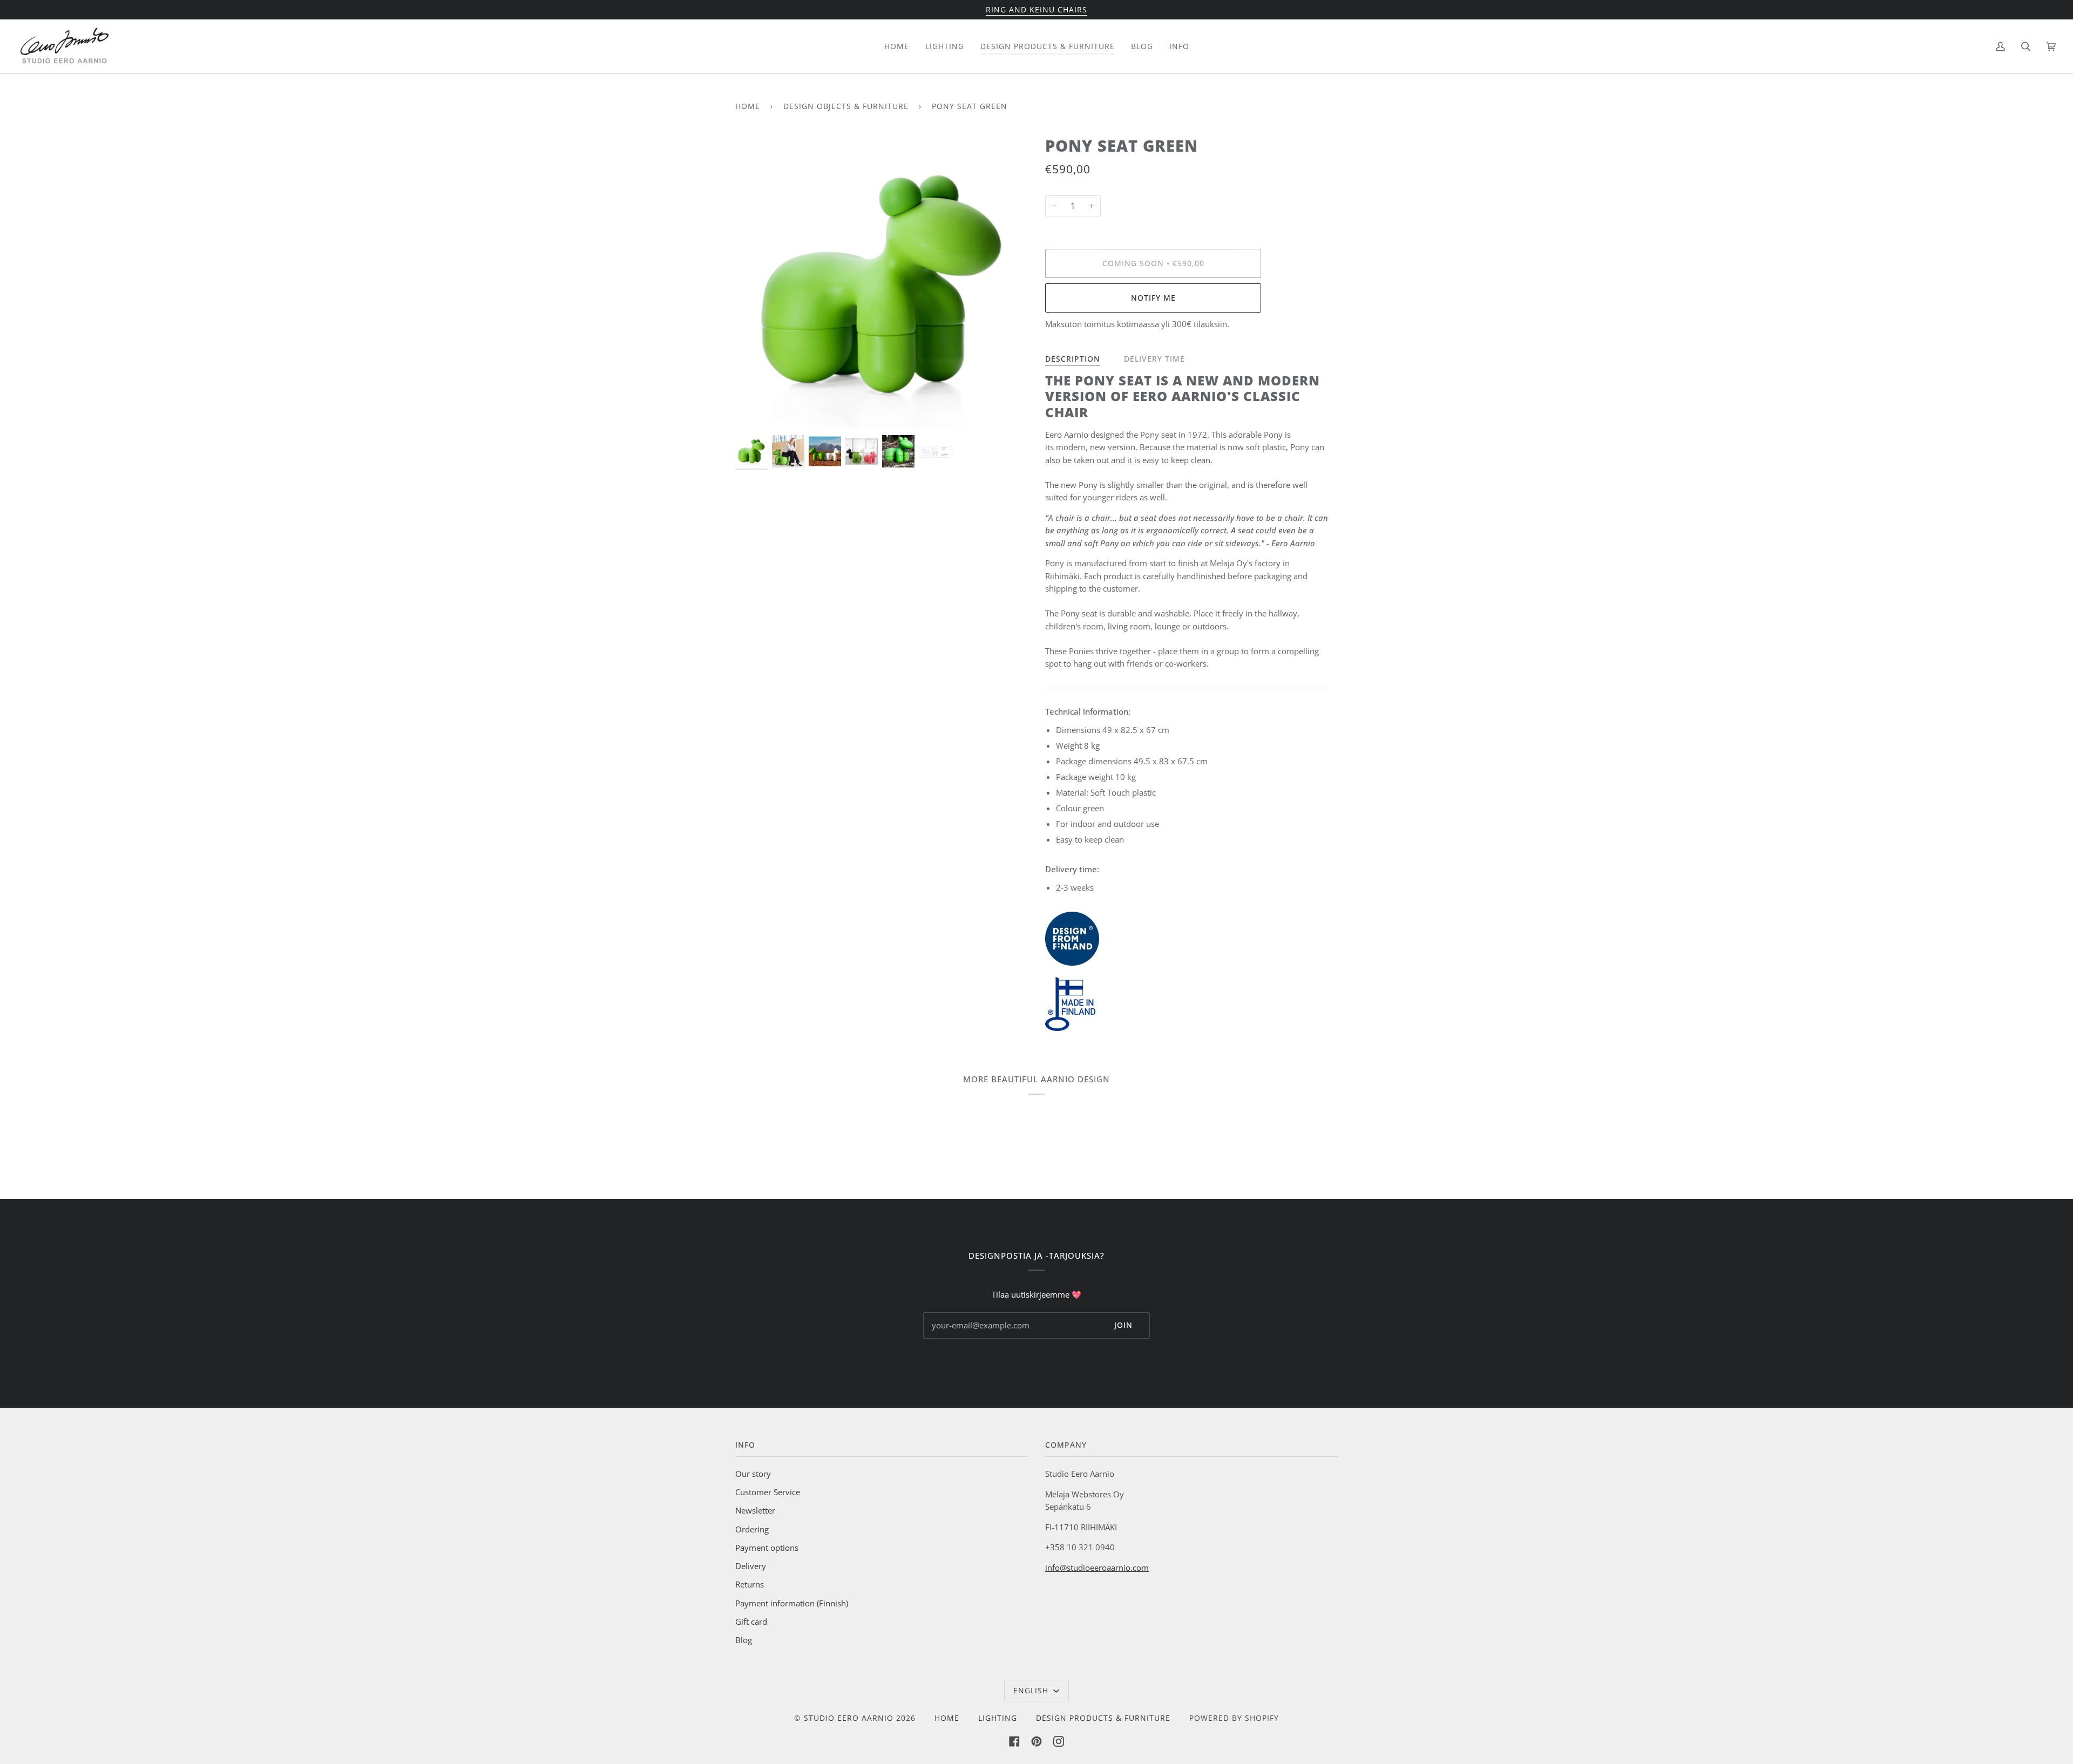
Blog (744, 1640)
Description (1073, 359)
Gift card (751, 1621)
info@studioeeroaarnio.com (1097, 1568)
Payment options (767, 1548)
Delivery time (1154, 359)
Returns (750, 1584)
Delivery (751, 1566)
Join (1123, 1325)
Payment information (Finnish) (792, 1603)
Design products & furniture (1103, 1718)
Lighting (998, 1718)
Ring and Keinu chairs (1036, 9)
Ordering (752, 1529)
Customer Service (768, 1492)
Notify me (1153, 298)
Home (748, 106)
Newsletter (755, 1510)
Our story (753, 1474)
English (1032, 1690)
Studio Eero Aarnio (849, 1718)
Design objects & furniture (846, 106)
